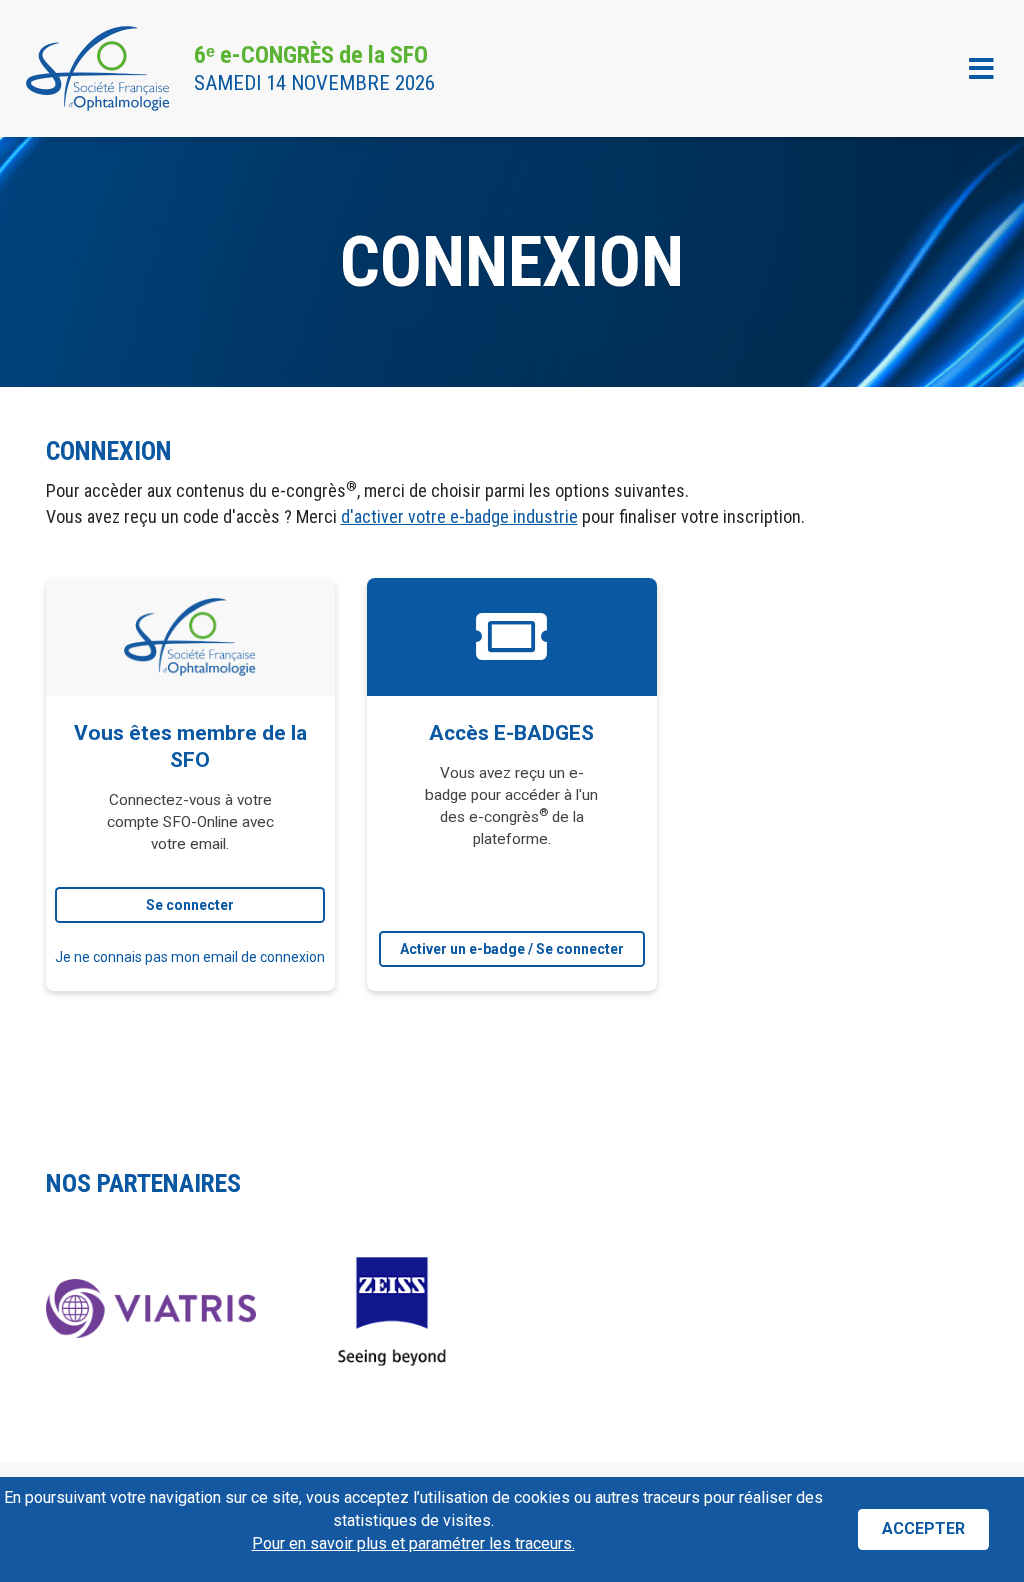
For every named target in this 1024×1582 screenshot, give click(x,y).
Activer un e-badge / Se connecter (512, 949)
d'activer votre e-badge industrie (459, 516)
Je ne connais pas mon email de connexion (190, 957)
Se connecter (190, 905)
